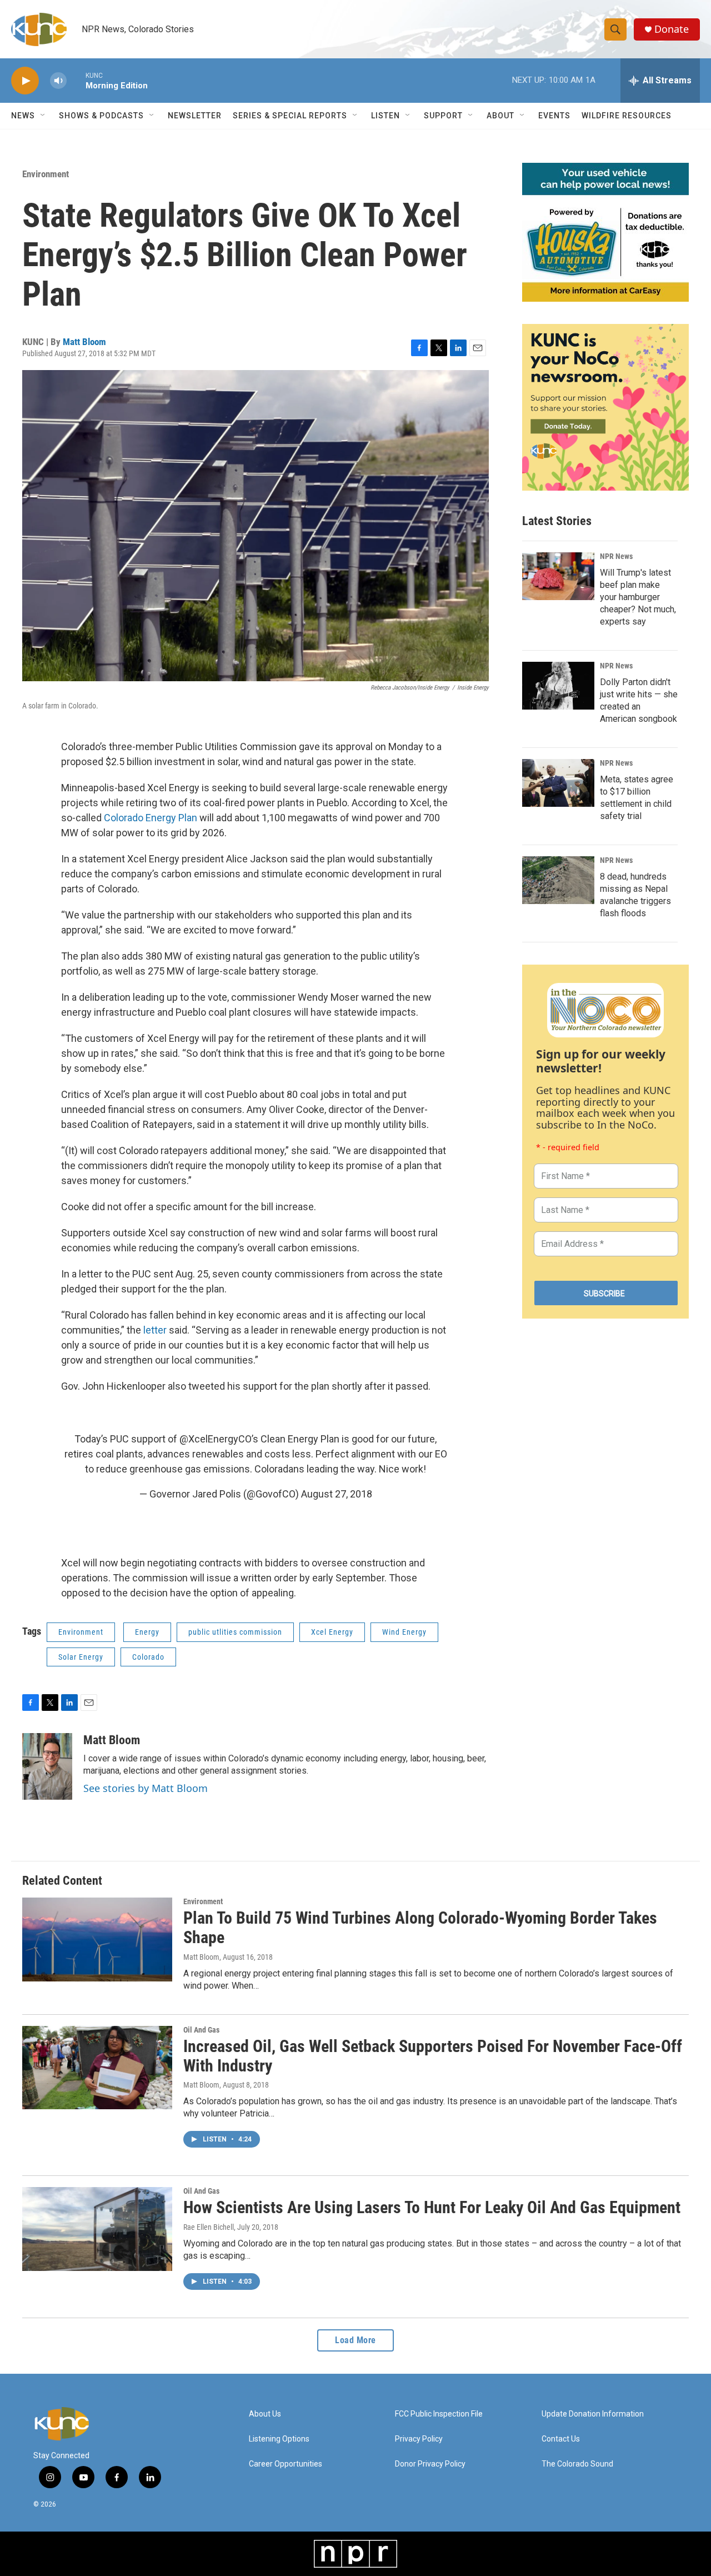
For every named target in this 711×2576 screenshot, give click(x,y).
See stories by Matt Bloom (146, 1788)
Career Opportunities (286, 2464)
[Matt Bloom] (47, 1766)
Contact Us (561, 2439)
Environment (46, 174)
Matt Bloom (84, 342)
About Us (265, 2414)
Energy (147, 1632)
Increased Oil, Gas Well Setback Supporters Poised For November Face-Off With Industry (433, 2056)
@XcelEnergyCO (216, 1439)
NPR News (616, 556)
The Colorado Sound (577, 2464)
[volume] (58, 81)
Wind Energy (404, 1632)
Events (554, 116)
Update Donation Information (593, 2414)
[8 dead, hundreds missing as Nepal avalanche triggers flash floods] (558, 880)
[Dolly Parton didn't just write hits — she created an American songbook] (558, 686)
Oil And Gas (201, 2030)
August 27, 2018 (337, 1494)
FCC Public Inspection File (439, 2414)
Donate (672, 29)
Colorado (148, 1657)
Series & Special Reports (290, 116)
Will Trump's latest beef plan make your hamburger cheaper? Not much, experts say (638, 597)
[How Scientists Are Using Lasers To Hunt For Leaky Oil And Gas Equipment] (97, 2229)
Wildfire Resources (627, 116)
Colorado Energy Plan (152, 818)
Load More (355, 2340)
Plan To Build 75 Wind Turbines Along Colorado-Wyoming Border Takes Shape (420, 1928)
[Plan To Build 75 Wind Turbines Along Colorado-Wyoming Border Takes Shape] (97, 1939)
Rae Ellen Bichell (209, 2227)
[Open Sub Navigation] (43, 116)
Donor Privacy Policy (430, 2464)
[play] (25, 81)
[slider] (76, 80)
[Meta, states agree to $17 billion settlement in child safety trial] (558, 783)
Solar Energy (81, 1657)
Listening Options (279, 2439)
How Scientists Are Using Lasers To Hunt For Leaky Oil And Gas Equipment (432, 2207)
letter (156, 1330)
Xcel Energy (332, 1632)
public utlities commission (235, 1632)
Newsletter (195, 116)
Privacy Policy (419, 2439)
